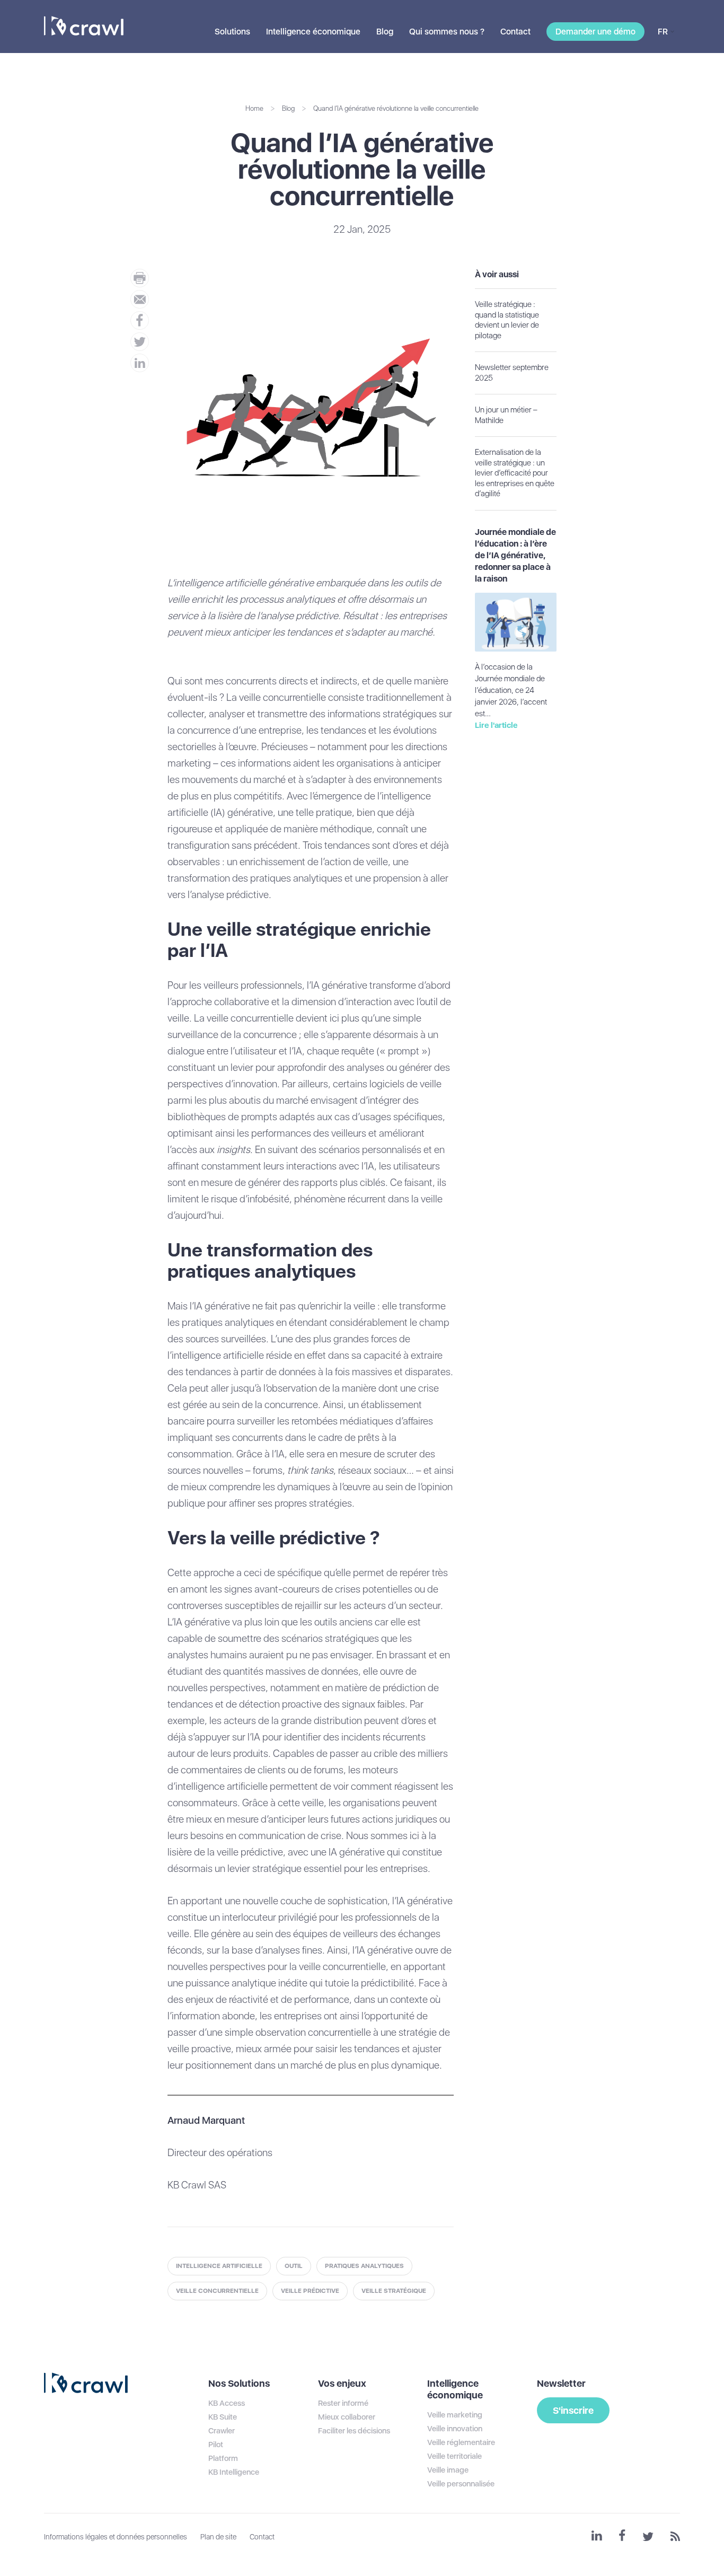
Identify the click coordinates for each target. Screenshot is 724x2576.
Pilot (216, 2445)
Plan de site (218, 2537)
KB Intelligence (234, 2472)
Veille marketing (455, 2415)
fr (663, 32)
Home (254, 108)
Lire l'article (496, 725)
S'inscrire (573, 2410)
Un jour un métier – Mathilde (506, 415)
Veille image (448, 2470)
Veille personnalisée (461, 2484)
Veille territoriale (454, 2456)
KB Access (227, 2403)
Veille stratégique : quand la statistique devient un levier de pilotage (507, 320)
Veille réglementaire (461, 2442)
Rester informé (343, 2403)
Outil (294, 2266)
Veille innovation (455, 2429)
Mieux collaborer (347, 2417)
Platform (223, 2458)
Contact (515, 32)
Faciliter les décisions (354, 2431)
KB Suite (223, 2417)
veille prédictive (310, 2291)
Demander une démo (595, 32)
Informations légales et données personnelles (116, 2537)
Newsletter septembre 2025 (512, 373)
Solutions (232, 32)
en (663, 52)
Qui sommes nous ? (447, 32)
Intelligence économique (313, 32)
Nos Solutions (239, 2383)
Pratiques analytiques (364, 2266)
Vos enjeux (342, 2383)
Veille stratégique (394, 2291)
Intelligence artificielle (219, 2266)
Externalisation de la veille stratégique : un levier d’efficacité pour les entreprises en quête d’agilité (515, 473)
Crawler (222, 2431)
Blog (385, 32)
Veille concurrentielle (217, 2291)
